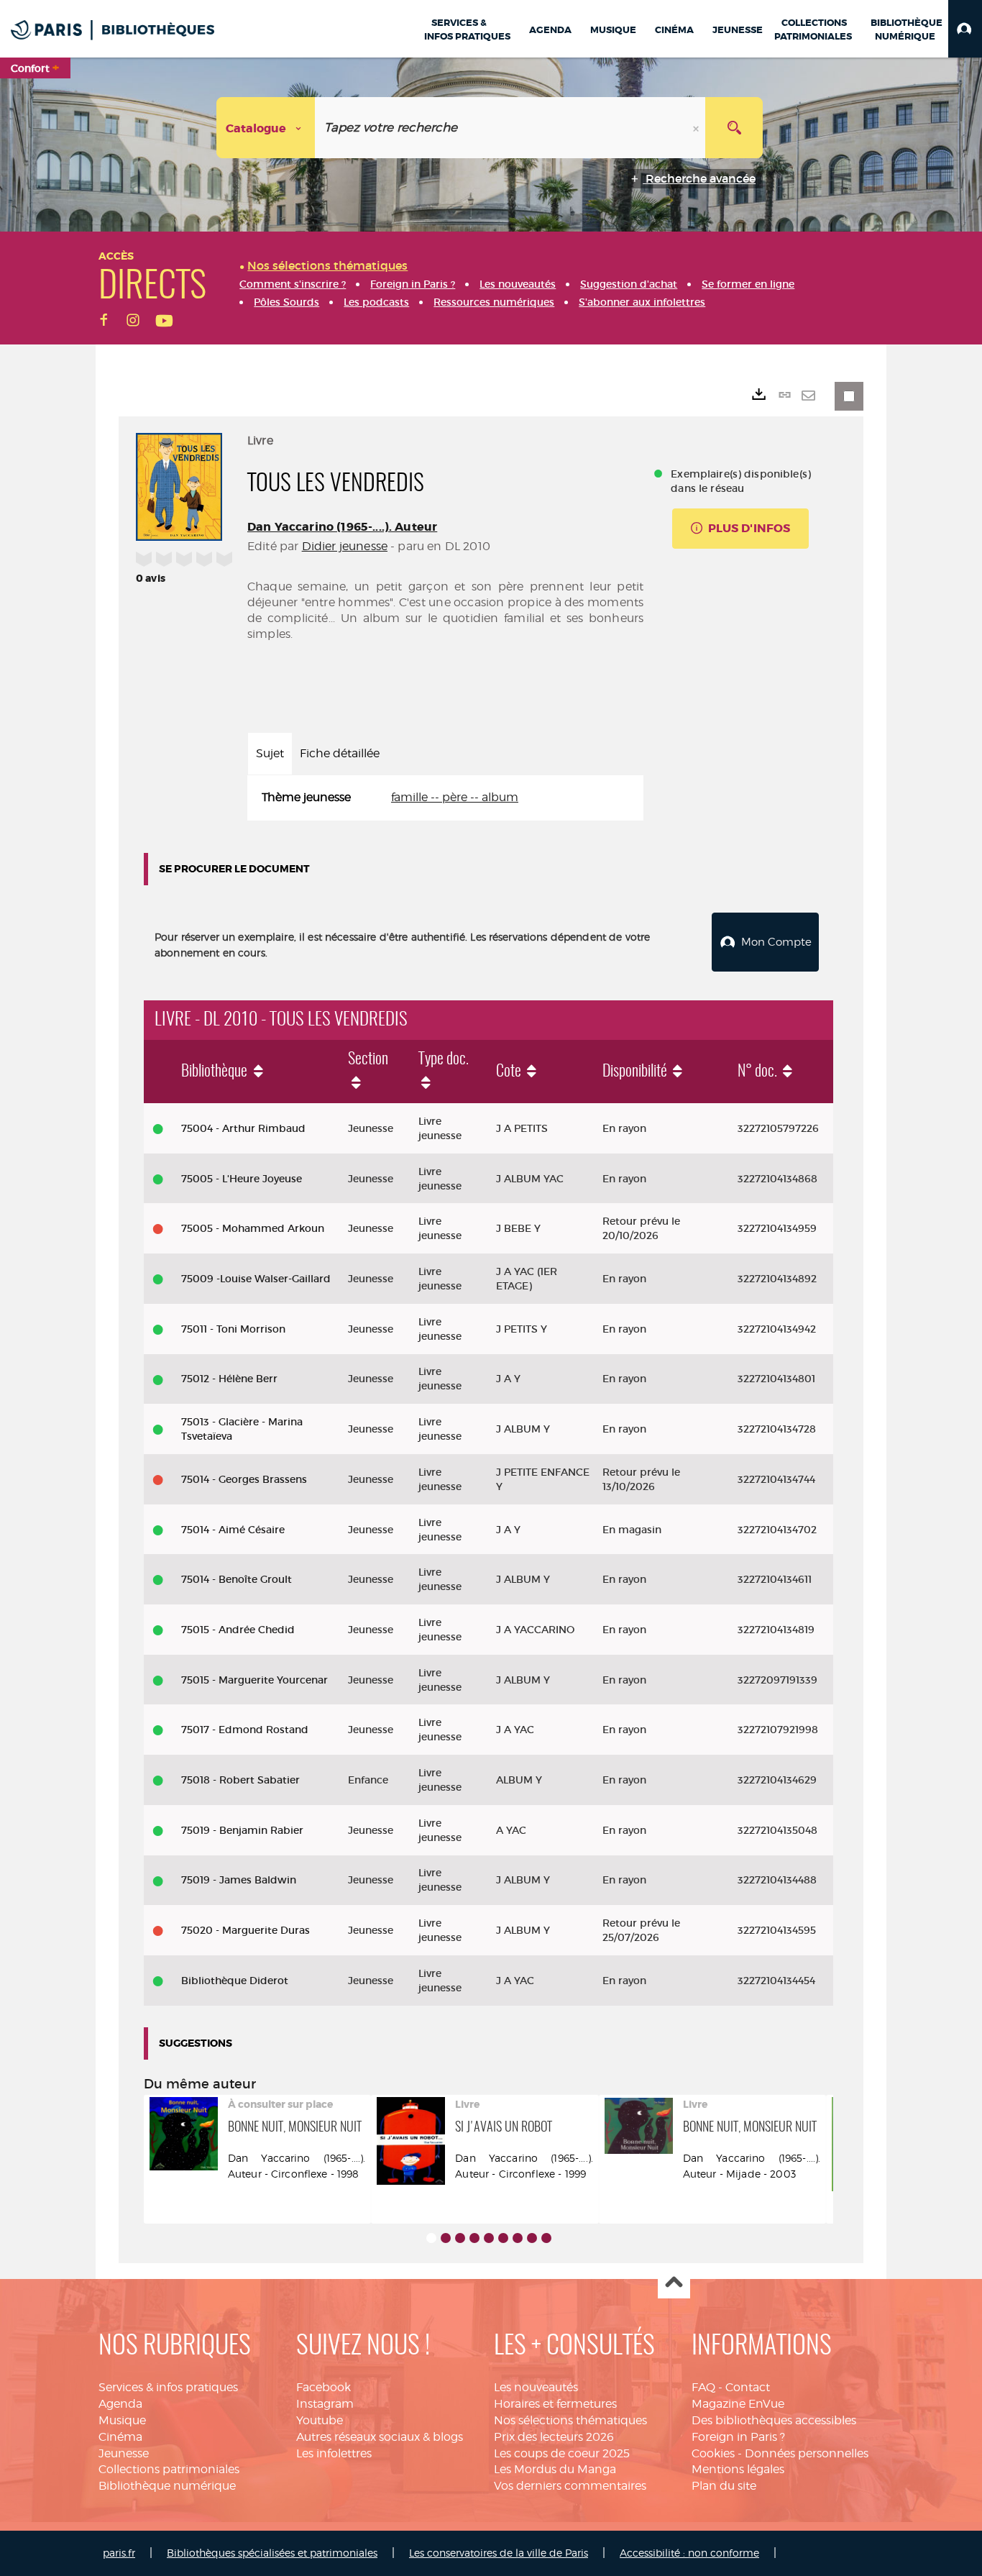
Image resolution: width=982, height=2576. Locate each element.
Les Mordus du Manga (555, 2469)
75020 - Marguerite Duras (245, 1930)
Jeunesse (124, 2453)
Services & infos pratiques (168, 2387)
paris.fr (119, 2553)
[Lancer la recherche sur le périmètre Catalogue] (734, 128)
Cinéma (120, 2437)
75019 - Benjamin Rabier (242, 1830)
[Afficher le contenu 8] (532, 2238)
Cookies (713, 2453)
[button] (965, 29)
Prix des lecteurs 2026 (554, 2437)
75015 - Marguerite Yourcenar (254, 1680)
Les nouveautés (536, 2387)
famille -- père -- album (455, 797)
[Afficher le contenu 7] (518, 2238)
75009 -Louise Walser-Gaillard (256, 1279)
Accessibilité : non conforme (689, 2553)
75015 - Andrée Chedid (238, 1630)
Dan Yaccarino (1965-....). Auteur (342, 527)
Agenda (120, 2404)
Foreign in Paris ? (738, 2437)
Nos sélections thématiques (570, 2420)
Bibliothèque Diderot (235, 1981)
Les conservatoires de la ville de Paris (499, 2553)
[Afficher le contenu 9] (546, 2238)
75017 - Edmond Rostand (245, 1730)
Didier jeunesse (345, 546)
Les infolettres (334, 2453)
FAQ (703, 2387)
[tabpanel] (445, 798)
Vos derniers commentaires (570, 2486)
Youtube (320, 2420)
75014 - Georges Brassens (244, 1479)
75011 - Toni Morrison (233, 1329)
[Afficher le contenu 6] (503, 2238)
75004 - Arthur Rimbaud (243, 1128)
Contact (748, 2387)
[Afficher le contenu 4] (474, 2238)
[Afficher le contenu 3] (460, 2238)
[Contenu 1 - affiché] (431, 2238)
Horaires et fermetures (555, 2404)
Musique (122, 2420)
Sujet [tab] (270, 753)
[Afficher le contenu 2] (446, 2238)
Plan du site (724, 2486)
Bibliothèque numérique (167, 2486)
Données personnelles (807, 2453)
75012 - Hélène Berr (229, 1379)
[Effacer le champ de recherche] (697, 128)
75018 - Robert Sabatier (240, 1780)
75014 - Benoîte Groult (237, 1579)
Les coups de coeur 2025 (562, 2453)
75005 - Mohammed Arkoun (253, 1228)
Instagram (325, 2404)
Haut (674, 2283)
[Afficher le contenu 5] (489, 2238)
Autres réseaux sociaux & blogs (380, 2437)
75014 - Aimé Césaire (233, 1530)
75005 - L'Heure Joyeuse (242, 1179)
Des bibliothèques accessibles (774, 2420)
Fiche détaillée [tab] (340, 753)
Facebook (323, 2387)
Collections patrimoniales (169, 2469)
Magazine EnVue (738, 2404)
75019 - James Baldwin (239, 1880)
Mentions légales (738, 2469)
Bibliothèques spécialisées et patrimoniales (272, 2553)
